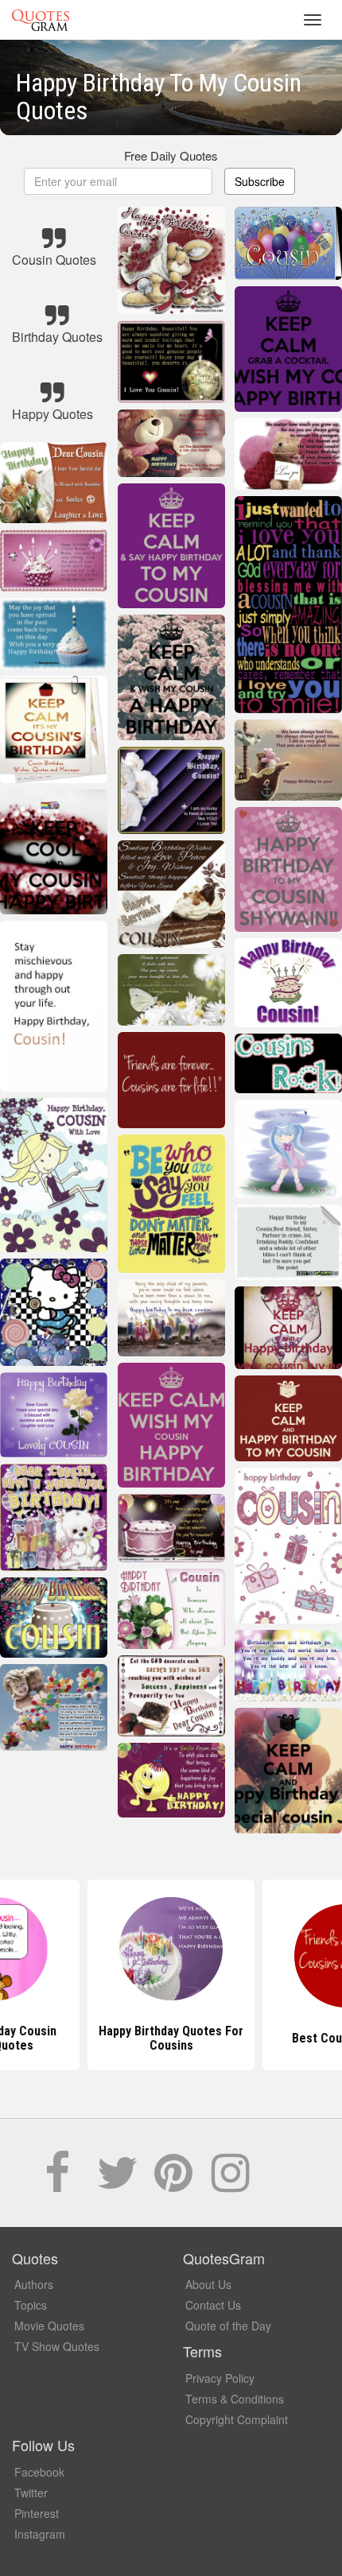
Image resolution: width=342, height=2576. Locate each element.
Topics (31, 2305)
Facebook (39, 2472)
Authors (34, 2284)
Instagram (40, 2534)
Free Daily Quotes (171, 155)
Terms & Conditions (235, 2399)
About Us (208, 2284)
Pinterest (37, 2513)
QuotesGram (41, 20)
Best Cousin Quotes (171, 2038)
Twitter (31, 2493)
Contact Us (213, 2305)
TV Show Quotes (57, 2346)
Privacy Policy (220, 2378)
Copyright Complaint (237, 2419)
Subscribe (260, 181)
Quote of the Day (228, 2326)
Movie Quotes (49, 2326)
